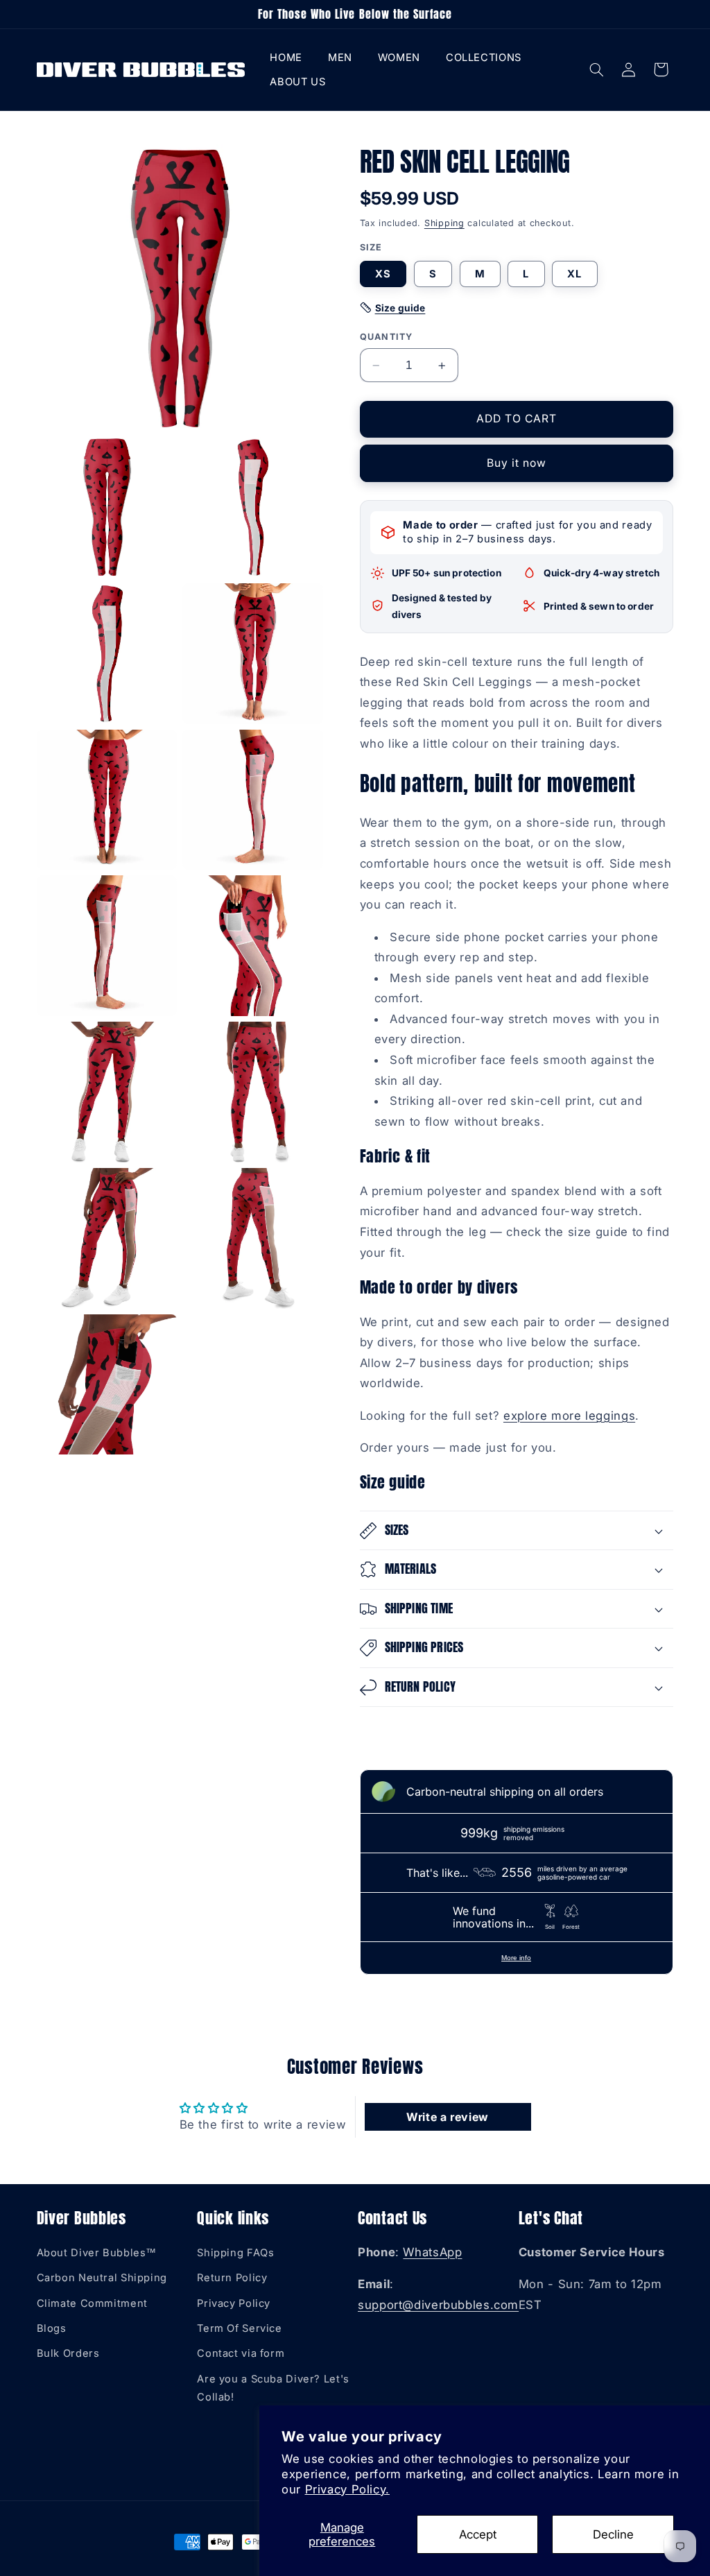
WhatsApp (432, 2252)
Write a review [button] (448, 2117)
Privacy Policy (234, 2303)
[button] (340, 58)
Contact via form (241, 2353)
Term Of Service (239, 2328)
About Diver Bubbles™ (97, 2253)
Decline (613, 2534)
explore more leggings (569, 1416)
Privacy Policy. (347, 2489)
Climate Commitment (92, 2303)
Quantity (387, 337)
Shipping (444, 223)
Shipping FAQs (235, 2253)
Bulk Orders (68, 2353)
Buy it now (517, 463)
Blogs (52, 2328)
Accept (478, 2534)
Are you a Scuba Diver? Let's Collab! (273, 2388)
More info (516, 1958)
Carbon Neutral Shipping (102, 2278)
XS (383, 274)
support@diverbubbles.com (438, 2305)
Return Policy (232, 2278)
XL (574, 274)
